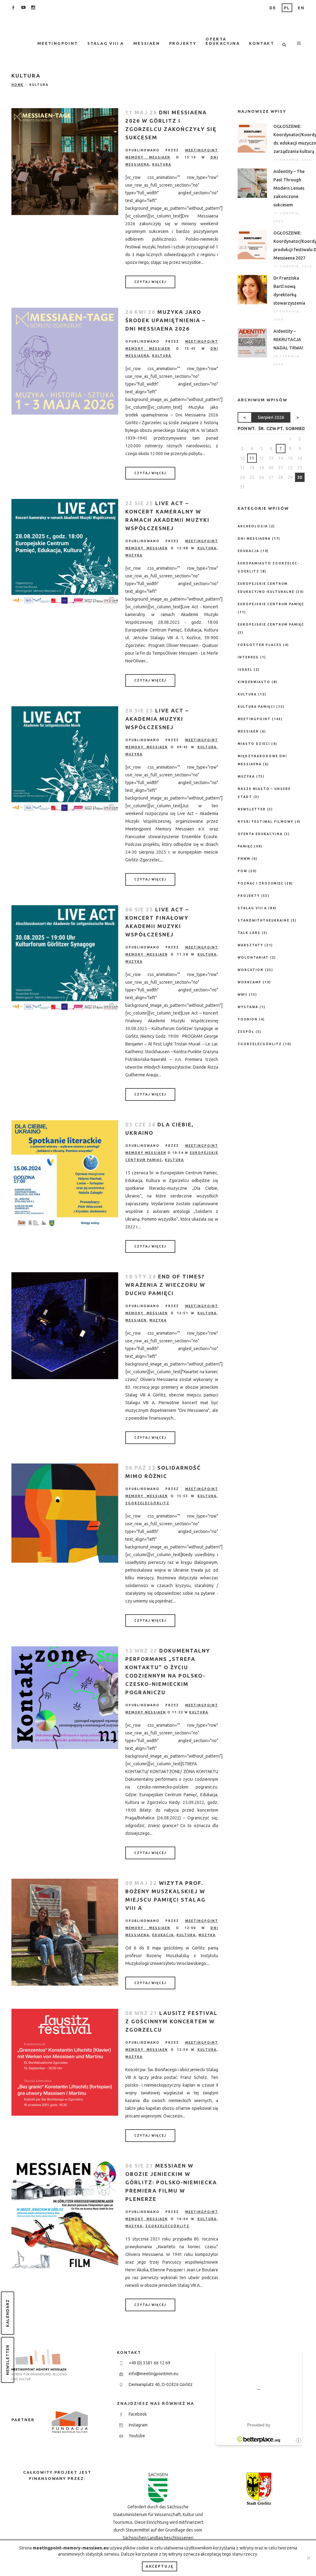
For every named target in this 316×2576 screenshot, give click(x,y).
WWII (243, 995)
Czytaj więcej (150, 282)
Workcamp (249, 982)
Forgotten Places (260, 645)
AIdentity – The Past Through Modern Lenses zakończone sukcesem (289, 188)
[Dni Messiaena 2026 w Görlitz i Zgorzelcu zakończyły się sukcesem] (65, 162)
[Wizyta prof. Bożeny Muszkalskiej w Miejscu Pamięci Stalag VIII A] (65, 1932)
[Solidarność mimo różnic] (65, 1513)
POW (242, 871)
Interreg (248, 657)
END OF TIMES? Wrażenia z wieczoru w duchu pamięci (165, 1285)
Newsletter (7, 2360)
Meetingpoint (254, 719)
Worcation (251, 970)
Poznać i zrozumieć (260, 883)
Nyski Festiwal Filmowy (266, 822)
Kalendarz (7, 2313)
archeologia (253, 526)
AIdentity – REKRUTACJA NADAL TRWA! (288, 340)
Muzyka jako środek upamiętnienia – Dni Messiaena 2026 (165, 320)
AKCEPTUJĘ (160, 2566)
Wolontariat (253, 958)
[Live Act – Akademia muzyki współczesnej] (65, 760)
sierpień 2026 (271, 417)
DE (273, 8)
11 (252, 458)
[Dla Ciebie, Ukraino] (65, 1174)
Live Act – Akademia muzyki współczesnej (157, 719)
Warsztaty (250, 945)
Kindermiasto (254, 682)
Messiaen (136, 1320)
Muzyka (134, 555)
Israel (245, 670)
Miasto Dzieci (254, 744)
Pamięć (245, 846)
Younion (248, 1019)
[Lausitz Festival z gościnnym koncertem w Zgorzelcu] (65, 2062)
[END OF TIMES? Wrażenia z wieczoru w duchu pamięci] (65, 1326)
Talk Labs (249, 933)
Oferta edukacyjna (260, 834)
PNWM (244, 859)
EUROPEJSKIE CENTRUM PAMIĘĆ (271, 625)
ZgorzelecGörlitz (147, 1503)
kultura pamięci (256, 707)
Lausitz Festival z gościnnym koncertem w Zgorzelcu (171, 2021)
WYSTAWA (248, 1007)
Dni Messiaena (254, 539)
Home (17, 85)
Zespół (246, 1032)
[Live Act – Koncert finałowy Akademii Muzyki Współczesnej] (65, 959)
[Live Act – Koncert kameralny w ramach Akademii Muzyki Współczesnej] (65, 552)
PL (287, 8)
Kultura (162, 165)
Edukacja (163, 1935)
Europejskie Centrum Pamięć (271, 604)
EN (301, 8)
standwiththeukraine (264, 921)
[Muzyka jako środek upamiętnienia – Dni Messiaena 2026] (65, 361)
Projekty (249, 896)
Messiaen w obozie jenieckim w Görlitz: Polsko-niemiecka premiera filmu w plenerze (171, 2182)
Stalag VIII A (252, 908)
